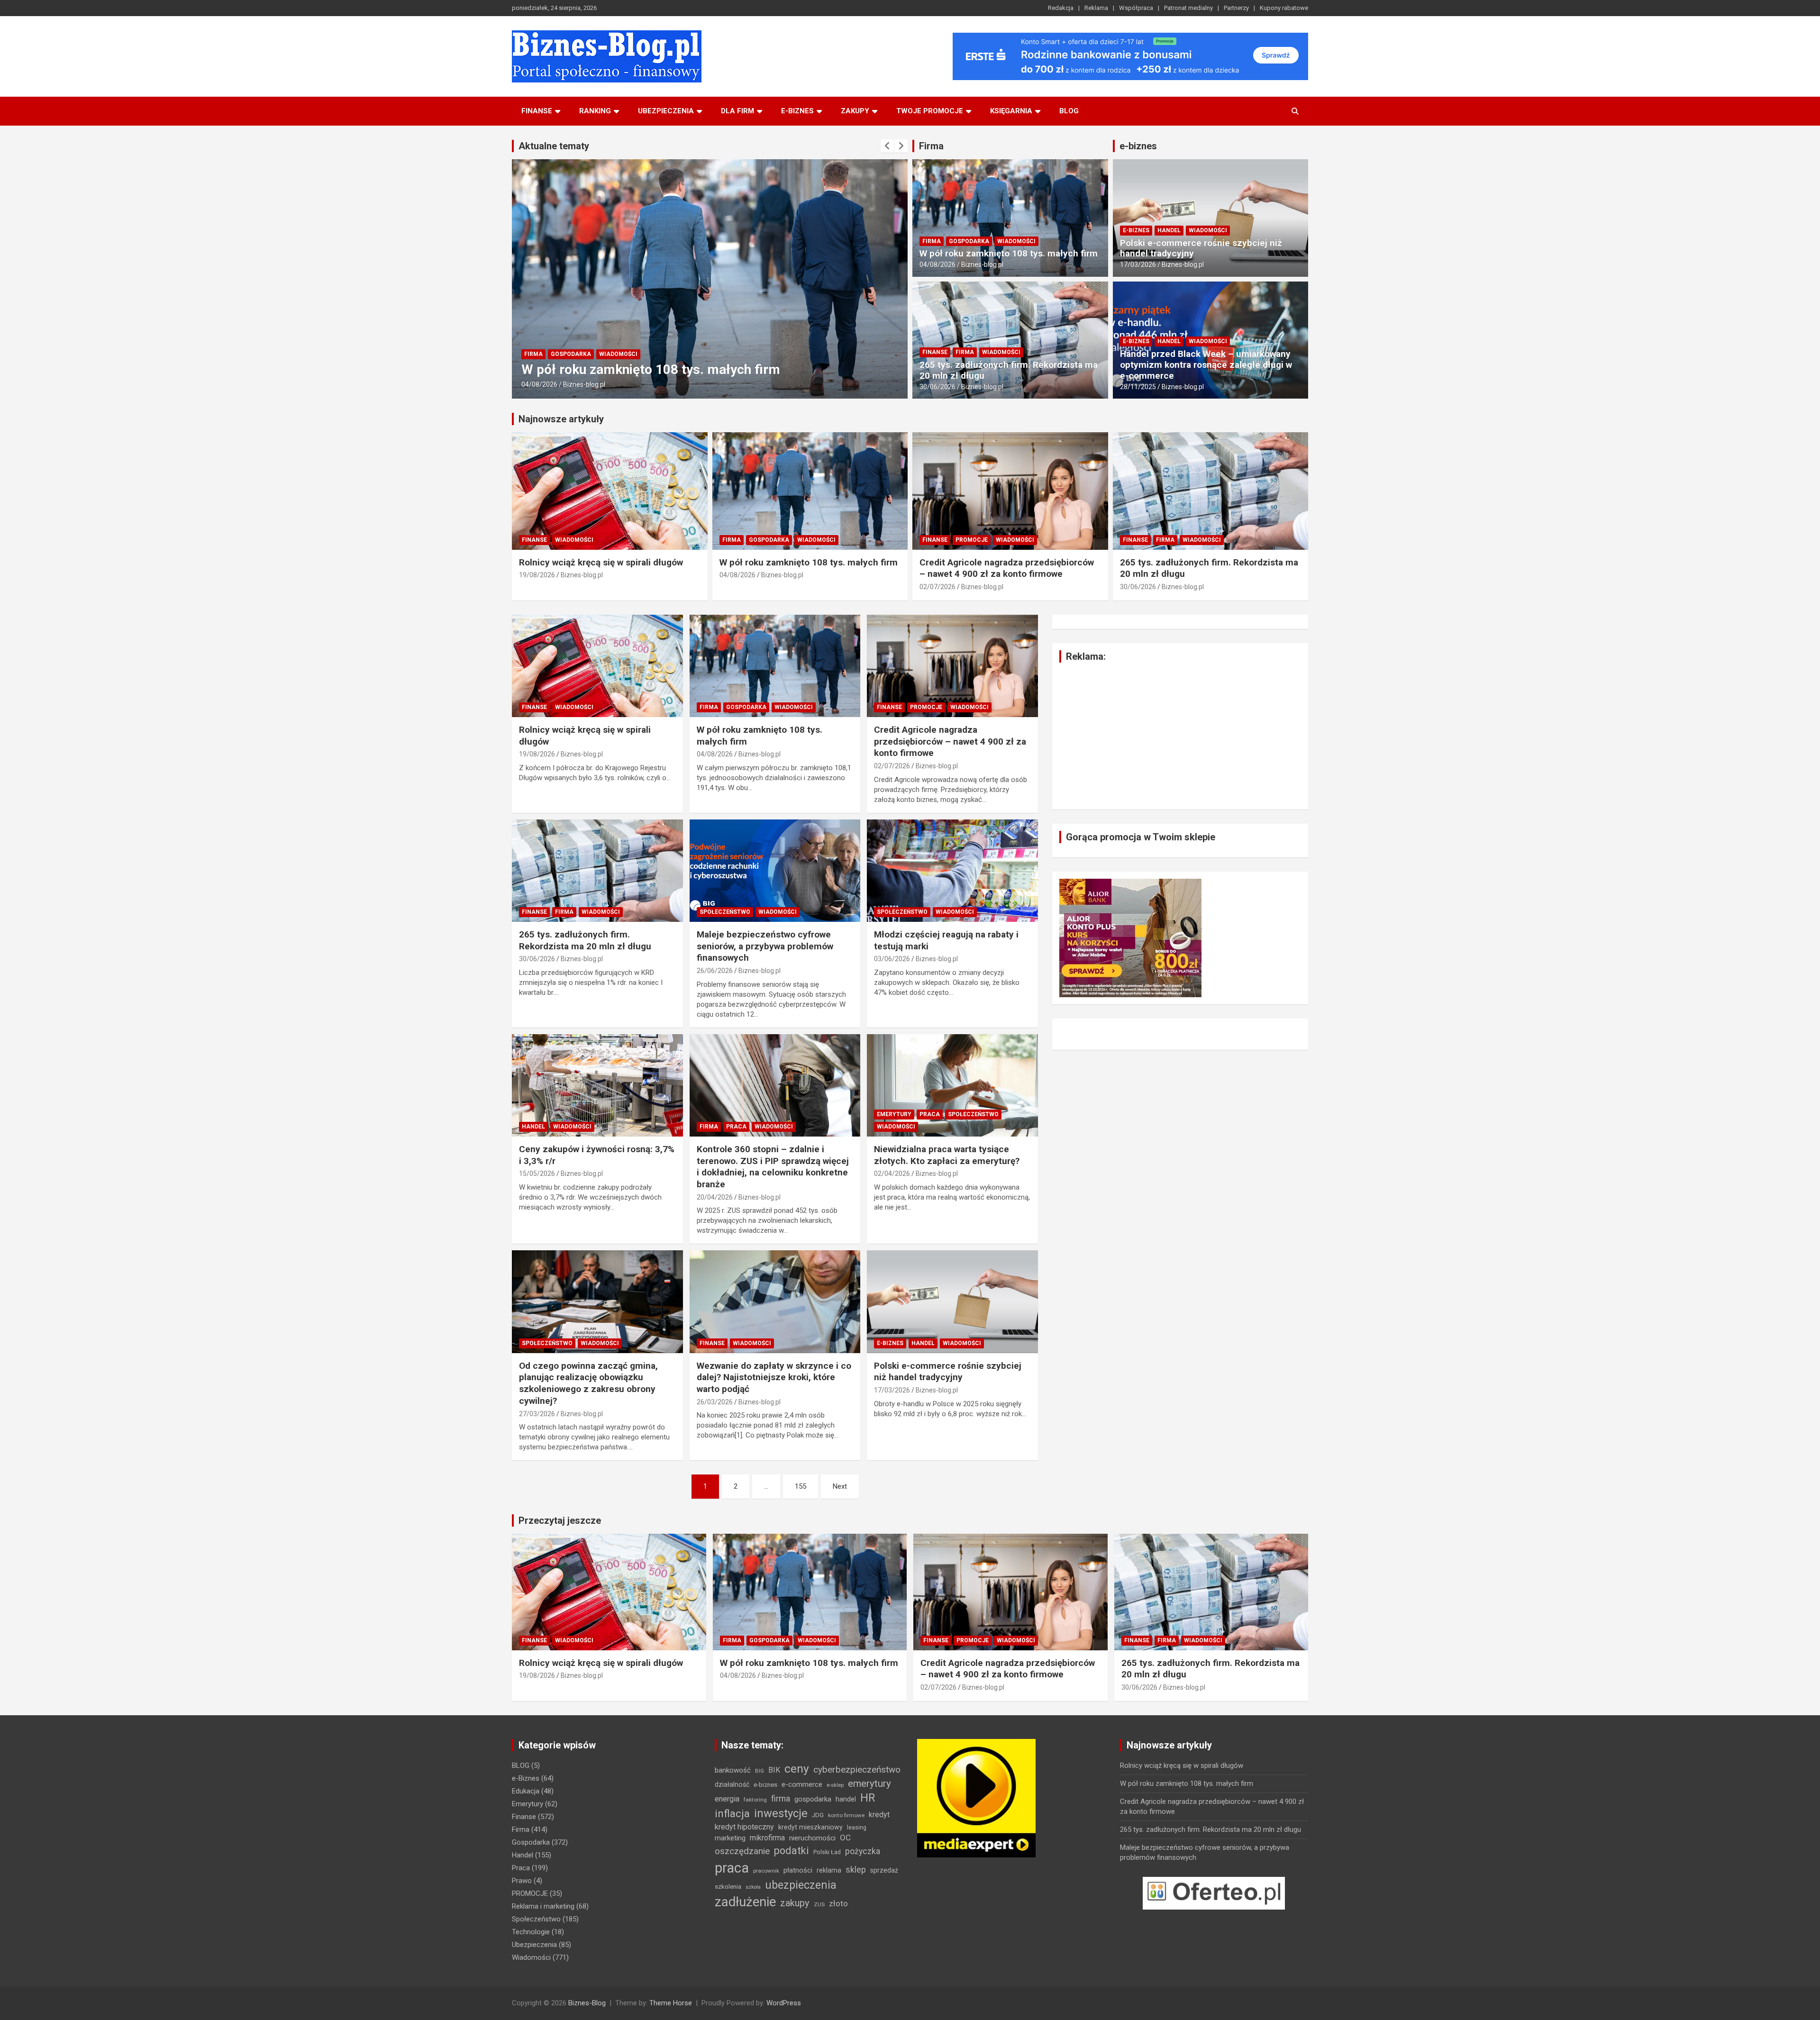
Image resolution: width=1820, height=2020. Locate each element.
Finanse (537, 111)
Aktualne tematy (554, 146)
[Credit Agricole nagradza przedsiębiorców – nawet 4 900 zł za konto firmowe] (952, 666)
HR (868, 1798)
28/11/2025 (1138, 387)
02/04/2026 (892, 1174)
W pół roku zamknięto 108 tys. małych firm (1009, 253)
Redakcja (1061, 8)
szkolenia (728, 1887)
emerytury (869, 1783)
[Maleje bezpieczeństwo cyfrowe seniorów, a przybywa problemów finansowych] (775, 871)
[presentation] (887, 146)
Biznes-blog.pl (584, 384)
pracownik (766, 1871)
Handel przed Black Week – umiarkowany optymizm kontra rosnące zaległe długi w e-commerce (1206, 365)
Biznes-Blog (587, 2003)
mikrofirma (767, 1838)
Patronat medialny (1188, 8)
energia (727, 1799)
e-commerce (802, 1784)
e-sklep (835, 1785)
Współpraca (1136, 8)
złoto (838, 1903)
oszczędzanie (742, 1851)
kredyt (879, 1815)
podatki (792, 1851)
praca (732, 1868)
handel (846, 1799)
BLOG (1069, 111)
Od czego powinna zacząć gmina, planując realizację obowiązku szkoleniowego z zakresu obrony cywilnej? (588, 1383)
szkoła (753, 1887)
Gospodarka (969, 241)
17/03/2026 (1138, 264)
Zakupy (855, 111)
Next (840, 1486)
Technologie (531, 1932)
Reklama (1096, 8)
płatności (798, 1870)
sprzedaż (884, 1870)
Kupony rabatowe (1284, 8)
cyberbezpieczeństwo (857, 1770)
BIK (774, 1770)
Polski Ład (827, 1852)
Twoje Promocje (930, 111)
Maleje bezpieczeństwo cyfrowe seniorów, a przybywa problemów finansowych (765, 946)
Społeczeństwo (725, 912)
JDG (818, 1815)
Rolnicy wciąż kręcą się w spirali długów (601, 562)
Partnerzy (1236, 8)
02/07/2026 (539, 384)
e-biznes (797, 111)
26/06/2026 (715, 971)
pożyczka (863, 1851)
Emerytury (894, 1114)
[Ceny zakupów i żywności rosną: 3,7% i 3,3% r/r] (597, 1085)
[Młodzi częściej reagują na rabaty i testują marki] (952, 871)
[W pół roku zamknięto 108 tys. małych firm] (775, 666)
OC (845, 1838)
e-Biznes (1136, 230)
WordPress (784, 2003)
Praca (736, 1127)
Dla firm (737, 111)
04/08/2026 (937, 264)
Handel (1169, 230)
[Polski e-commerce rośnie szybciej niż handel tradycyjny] (952, 1302)
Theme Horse (671, 2003)
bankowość (733, 1770)
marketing (730, 1838)
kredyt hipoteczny (744, 1827)
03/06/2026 (892, 959)
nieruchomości (812, 1838)
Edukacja (526, 1791)
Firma (931, 146)
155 (801, 1486)
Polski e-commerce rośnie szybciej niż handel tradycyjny (1201, 248)
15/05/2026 (537, 1174)
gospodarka (813, 1799)
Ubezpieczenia (666, 111)
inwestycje (781, 1813)
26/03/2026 (715, 1402)
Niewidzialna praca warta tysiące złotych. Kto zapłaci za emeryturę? (947, 1155)
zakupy (795, 1903)
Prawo (522, 1881)
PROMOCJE (573, 338)
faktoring (755, 1800)
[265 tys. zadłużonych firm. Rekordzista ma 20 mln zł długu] (597, 871)
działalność (732, 1784)
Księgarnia (1011, 111)
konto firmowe (846, 1815)
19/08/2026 (537, 575)
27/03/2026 (537, 1414)
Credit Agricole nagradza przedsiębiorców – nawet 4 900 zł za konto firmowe (1007, 568)
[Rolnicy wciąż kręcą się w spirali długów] (597, 666)
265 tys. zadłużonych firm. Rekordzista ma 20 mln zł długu (1009, 370)
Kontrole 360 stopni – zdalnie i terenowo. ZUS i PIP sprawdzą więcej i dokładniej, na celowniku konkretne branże (773, 1167)
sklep (856, 1870)
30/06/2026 (937, 387)
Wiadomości (617, 338)
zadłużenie (745, 1902)
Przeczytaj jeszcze (560, 1520)
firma (781, 1799)
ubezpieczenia (801, 1885)
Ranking (595, 111)
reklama (829, 1870)
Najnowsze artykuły (561, 419)
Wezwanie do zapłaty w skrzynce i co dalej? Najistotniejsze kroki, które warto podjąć (774, 1377)
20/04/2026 (715, 1197)
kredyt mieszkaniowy (810, 1827)
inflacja (732, 1814)
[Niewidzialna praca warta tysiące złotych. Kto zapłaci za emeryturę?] (952, 1085)
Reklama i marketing (543, 1906)
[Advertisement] (1180, 736)
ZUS (819, 1904)
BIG (760, 1771)
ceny (797, 1769)
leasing (857, 1827)
